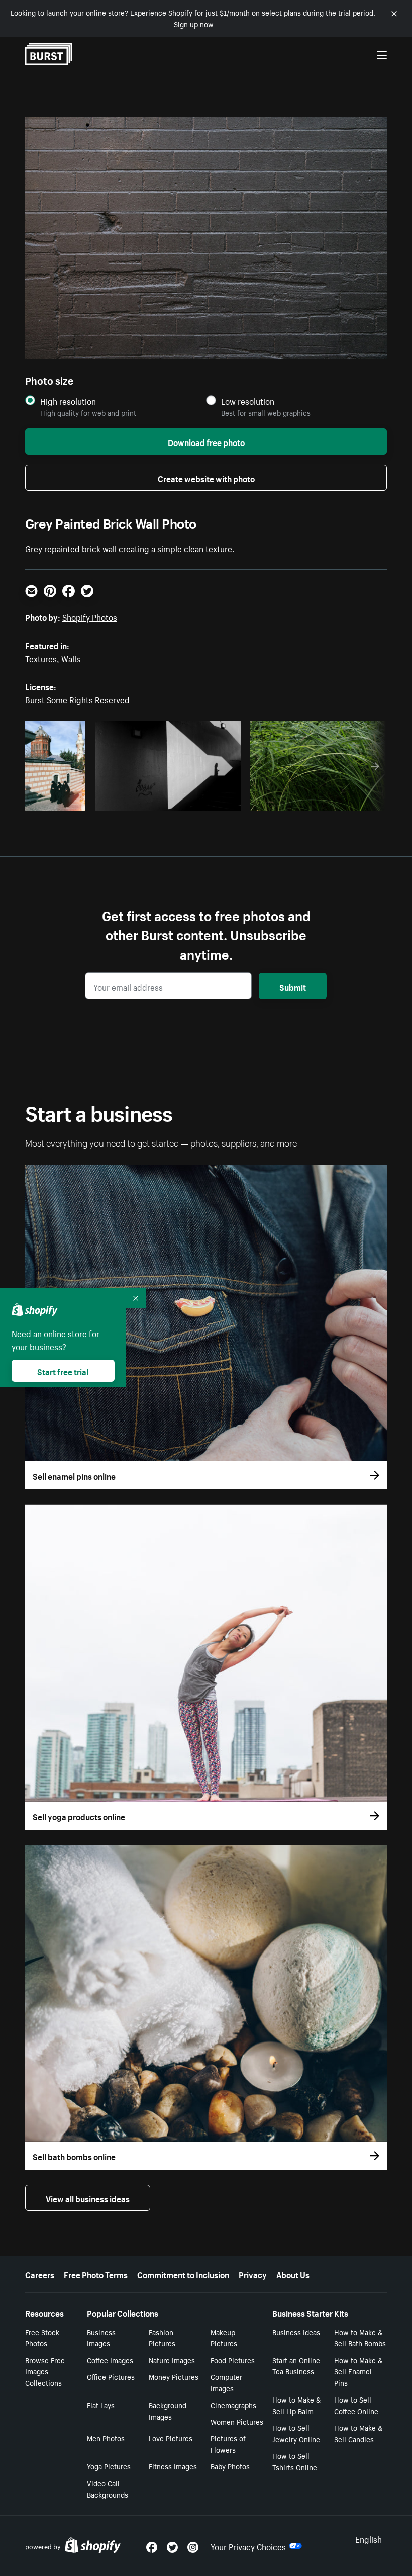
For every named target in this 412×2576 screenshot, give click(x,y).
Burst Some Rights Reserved (77, 699)
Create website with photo (206, 478)
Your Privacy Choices (248, 2546)
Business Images (101, 2337)
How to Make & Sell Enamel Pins (358, 2371)
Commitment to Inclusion (183, 2274)
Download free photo (206, 441)
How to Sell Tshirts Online (295, 2461)
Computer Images (226, 2382)
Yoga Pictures (109, 2466)
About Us (293, 2274)
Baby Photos (230, 2466)
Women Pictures (237, 2421)
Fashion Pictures (162, 2337)
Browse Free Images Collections (45, 2371)
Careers (40, 2274)
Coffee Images (110, 2360)
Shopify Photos (90, 616)
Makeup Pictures (224, 2337)
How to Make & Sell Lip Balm (296, 2405)
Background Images (168, 2410)
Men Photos (106, 2438)
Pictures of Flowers (228, 2444)
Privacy (253, 2274)
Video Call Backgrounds (108, 2489)
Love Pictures (171, 2438)
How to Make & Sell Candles (358, 2433)
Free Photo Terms (96, 2274)
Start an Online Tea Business (296, 2366)
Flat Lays (101, 2405)
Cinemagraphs (233, 2405)
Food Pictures (233, 2360)
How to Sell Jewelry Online (296, 2433)
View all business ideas (88, 2198)
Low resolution (248, 401)
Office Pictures (111, 2376)
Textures (41, 658)
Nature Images (172, 2360)
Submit (293, 986)
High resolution (68, 401)
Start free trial (63, 1371)
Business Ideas (296, 2332)
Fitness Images (173, 2466)
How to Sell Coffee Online (356, 2405)
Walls (71, 658)
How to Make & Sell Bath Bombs (360, 2337)
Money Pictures (174, 2376)
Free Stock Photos (42, 2337)
